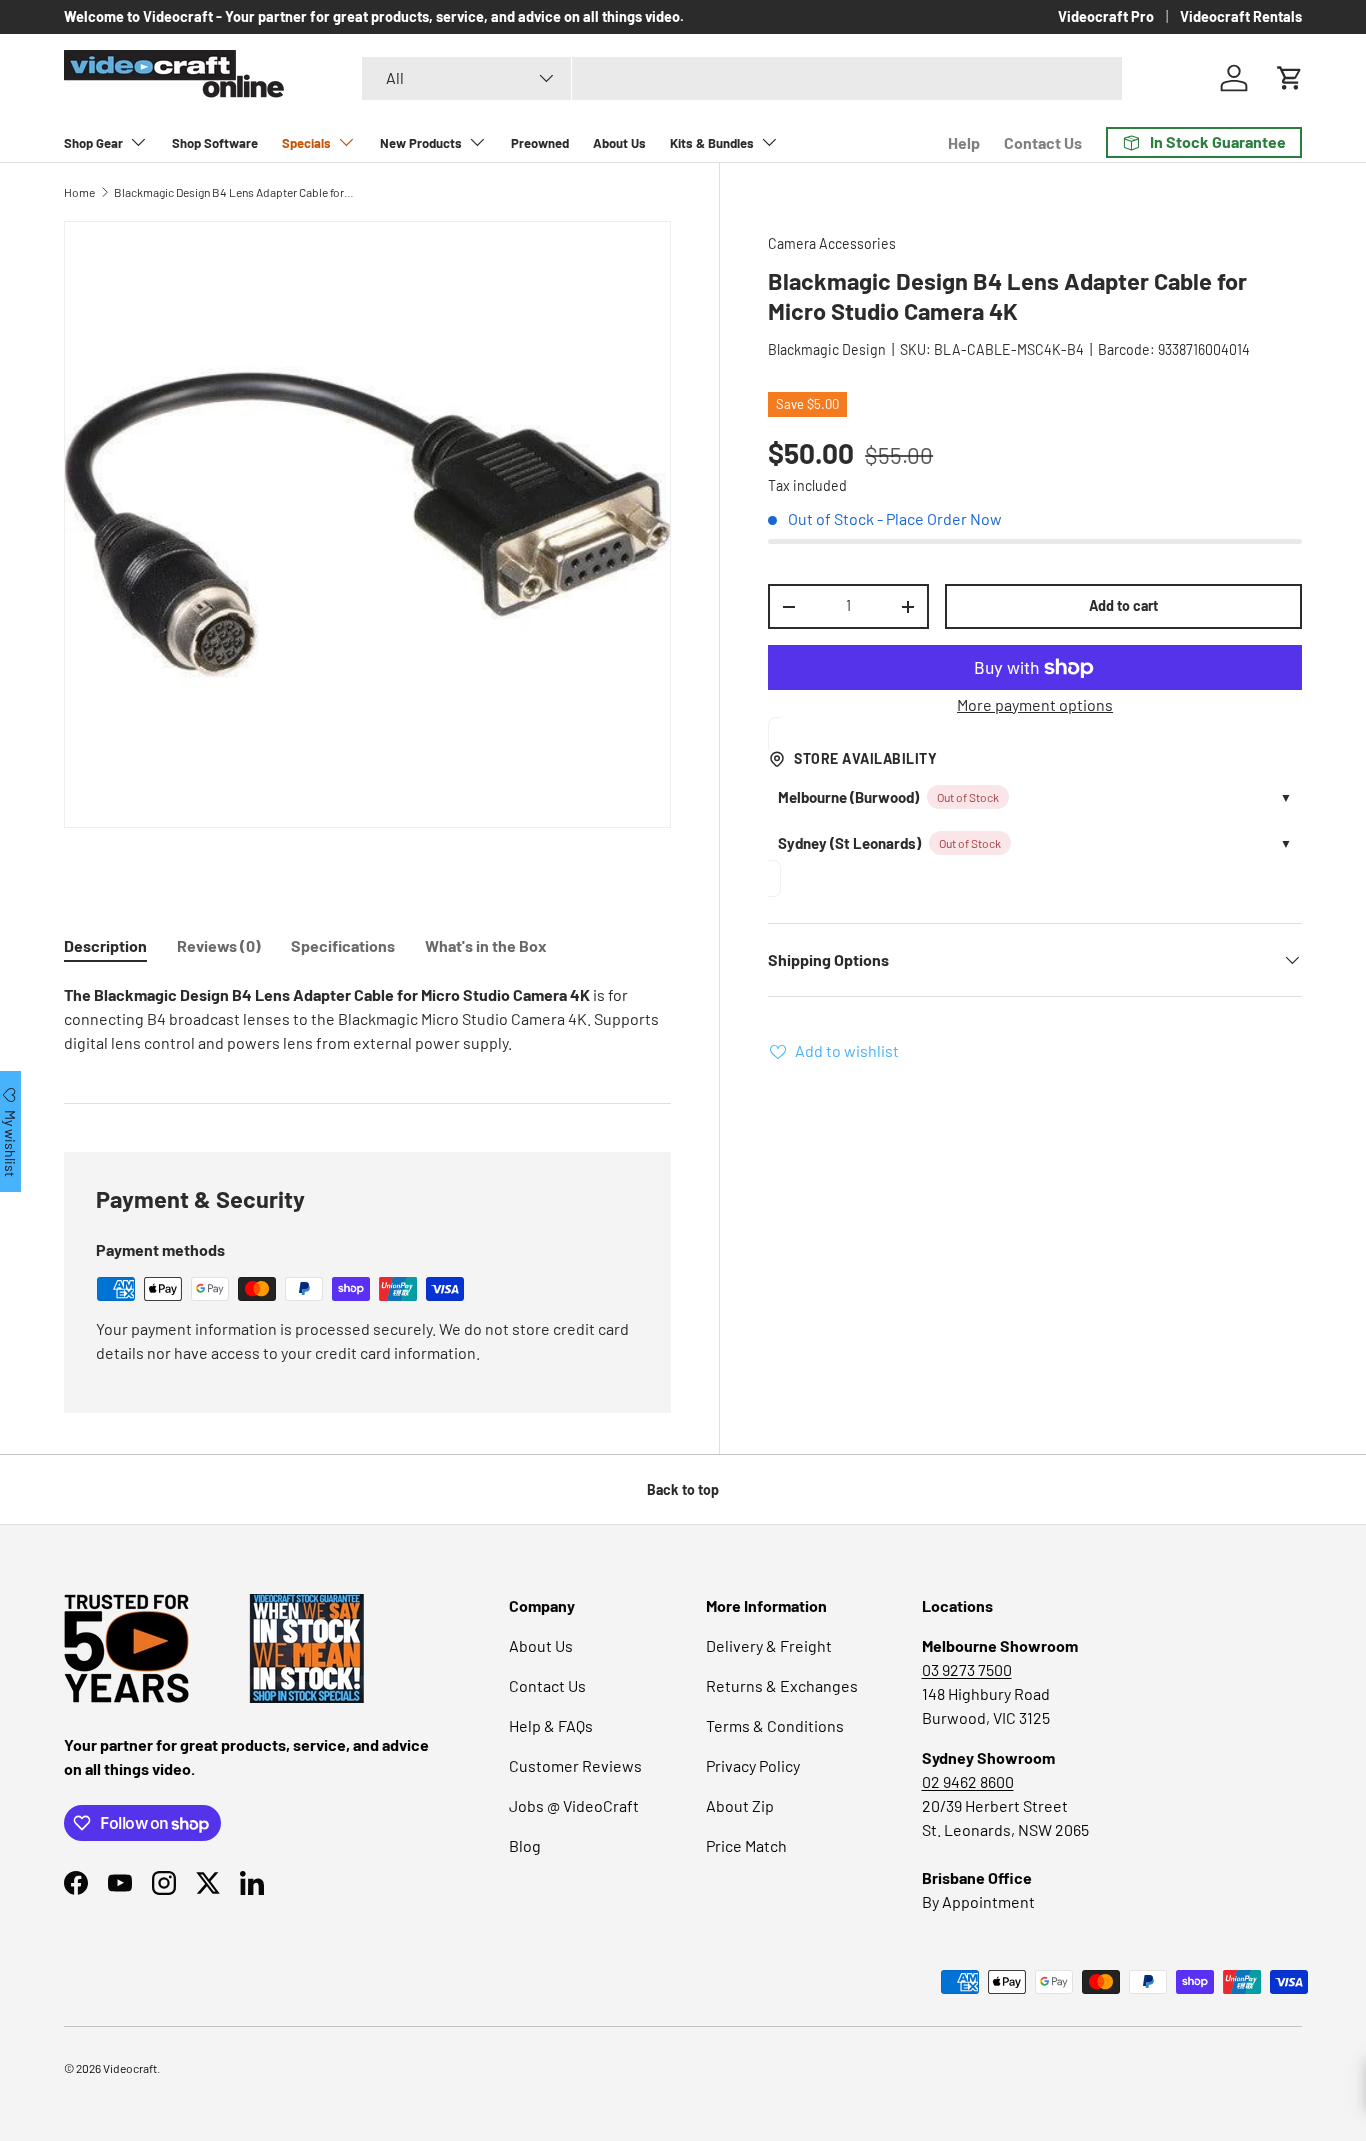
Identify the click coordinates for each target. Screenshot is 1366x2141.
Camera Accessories (832, 243)
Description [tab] (105, 945)
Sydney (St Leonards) (849, 843)
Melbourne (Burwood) (848, 797)
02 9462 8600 (968, 1781)
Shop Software (215, 143)
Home (79, 192)
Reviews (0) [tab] (219, 945)
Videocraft (130, 2068)
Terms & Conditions (775, 1725)
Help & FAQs (551, 1725)
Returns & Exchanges (782, 1685)
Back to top (683, 1489)
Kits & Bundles (712, 143)
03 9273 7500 (967, 1669)
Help (964, 142)
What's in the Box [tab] (486, 945)
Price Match (746, 1845)
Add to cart (1123, 605)
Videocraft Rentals (1241, 16)
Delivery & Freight (769, 1645)
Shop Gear (93, 143)
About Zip (740, 1805)
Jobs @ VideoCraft (574, 1805)
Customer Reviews (575, 1765)
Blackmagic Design (827, 349)
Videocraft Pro (1106, 16)
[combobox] (742, 78)
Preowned (540, 143)
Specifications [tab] (343, 945)
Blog (525, 1845)
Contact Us (1043, 142)
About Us (619, 143)
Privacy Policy (753, 1765)
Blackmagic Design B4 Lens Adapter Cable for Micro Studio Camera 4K (234, 192)
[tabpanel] (367, 1019)
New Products (421, 143)
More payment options (1035, 704)
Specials (306, 143)
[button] (1290, 78)
